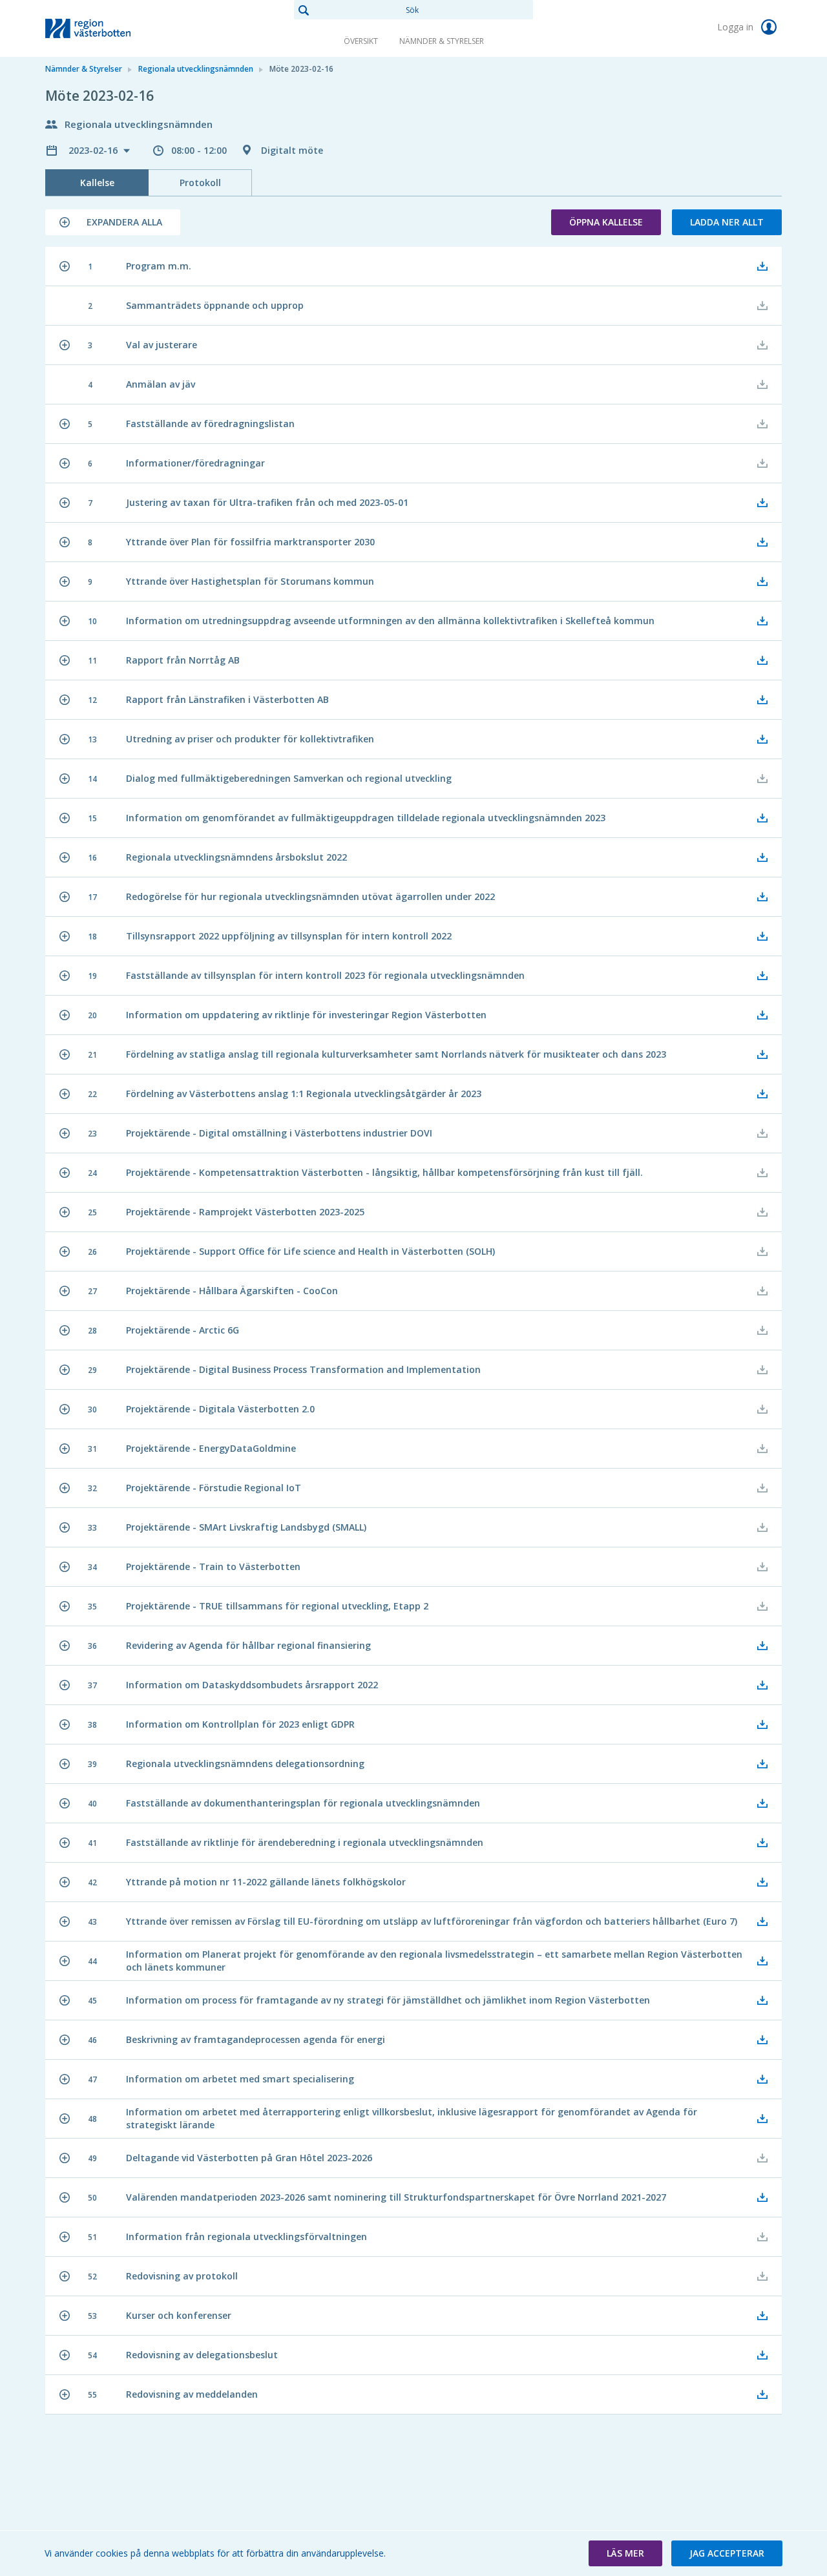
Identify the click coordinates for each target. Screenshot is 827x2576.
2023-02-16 (94, 150)
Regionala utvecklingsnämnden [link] (196, 69)
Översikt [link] (361, 41)
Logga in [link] (737, 27)
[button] (113, 222)
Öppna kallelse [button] (606, 222)
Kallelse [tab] (97, 183)
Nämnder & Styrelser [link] (442, 41)
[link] (110, 28)
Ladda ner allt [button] (727, 222)
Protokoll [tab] (200, 183)
